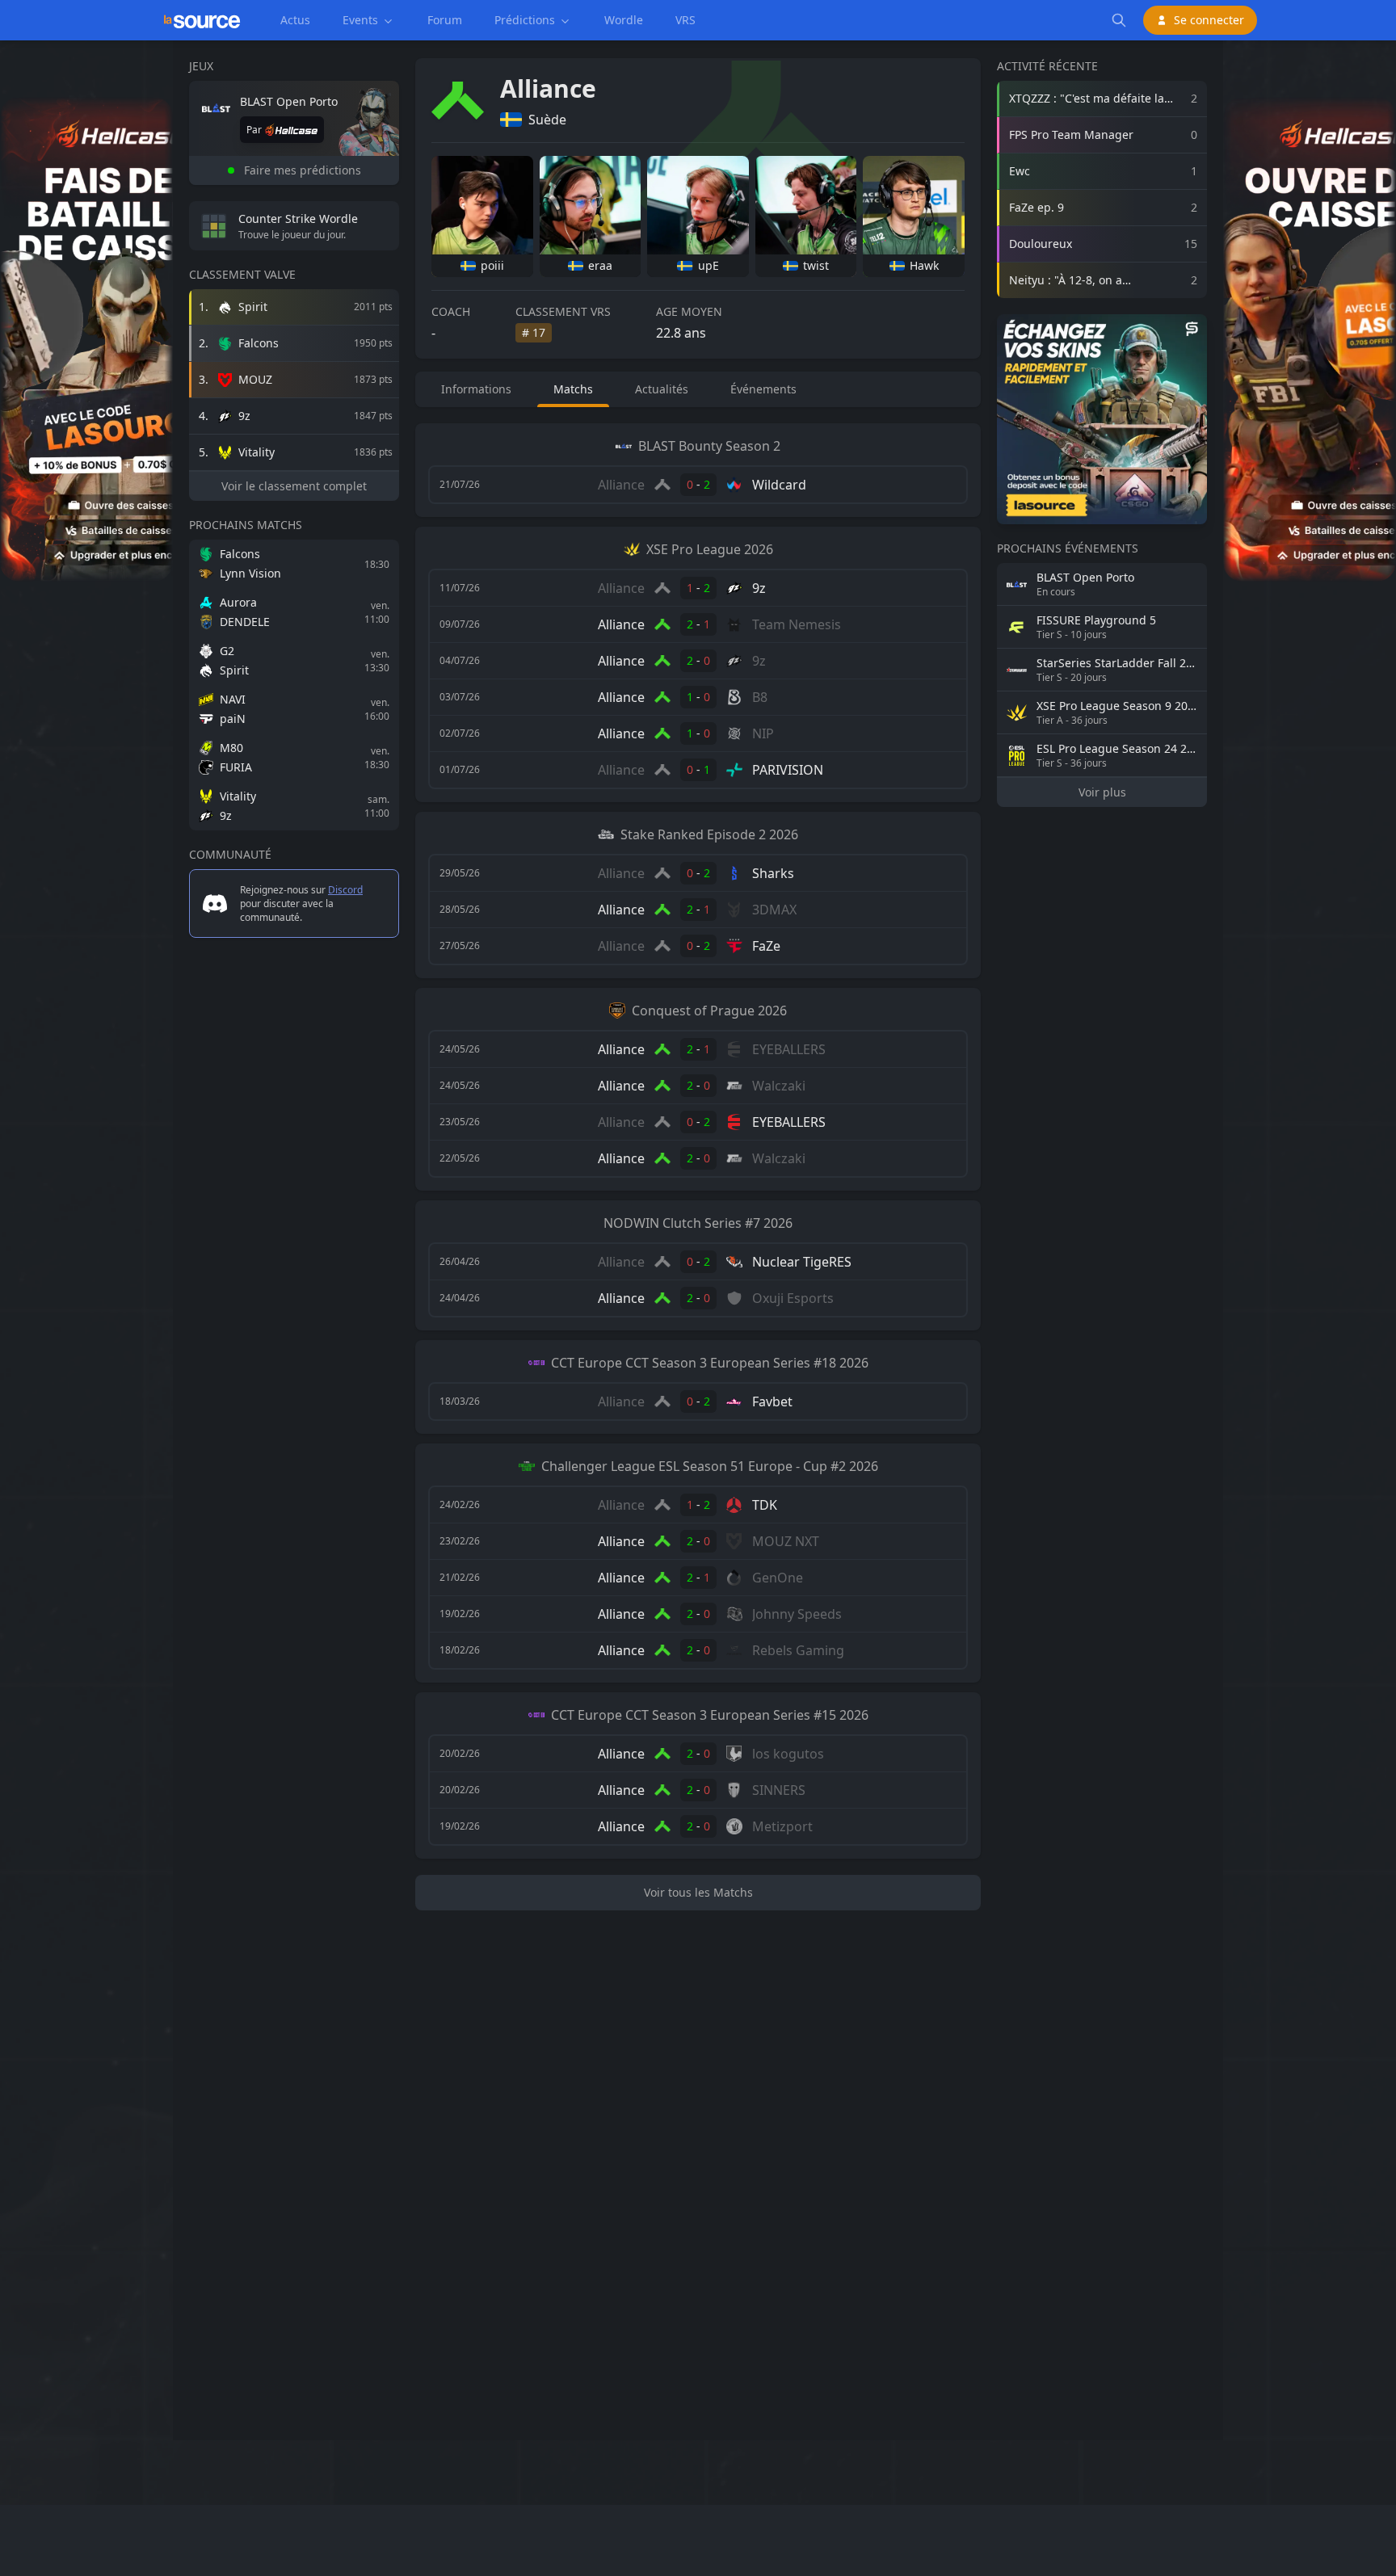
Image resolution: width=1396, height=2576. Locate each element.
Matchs (573, 389)
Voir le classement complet (294, 486)
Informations (476, 389)
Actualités (662, 389)
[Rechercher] (1119, 20)
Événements (763, 389)
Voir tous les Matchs (698, 1892)
